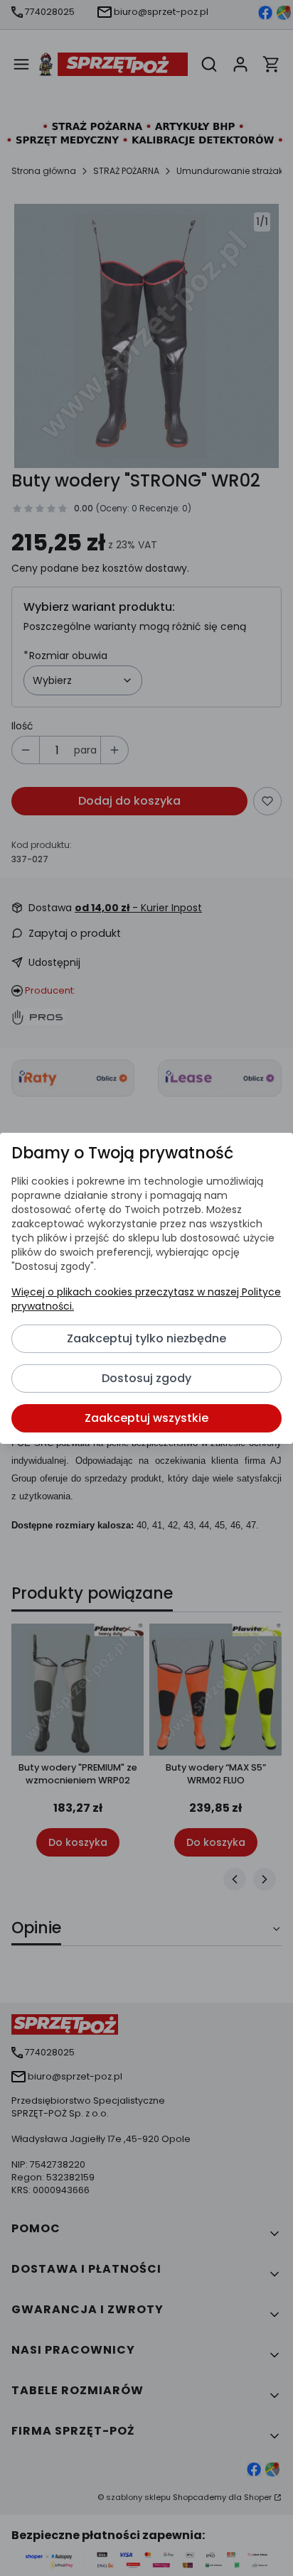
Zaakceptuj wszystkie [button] (146, 1418)
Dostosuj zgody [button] (146, 1378)
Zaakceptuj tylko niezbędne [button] (146, 1338)
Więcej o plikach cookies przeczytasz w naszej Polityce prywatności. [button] (146, 1299)
